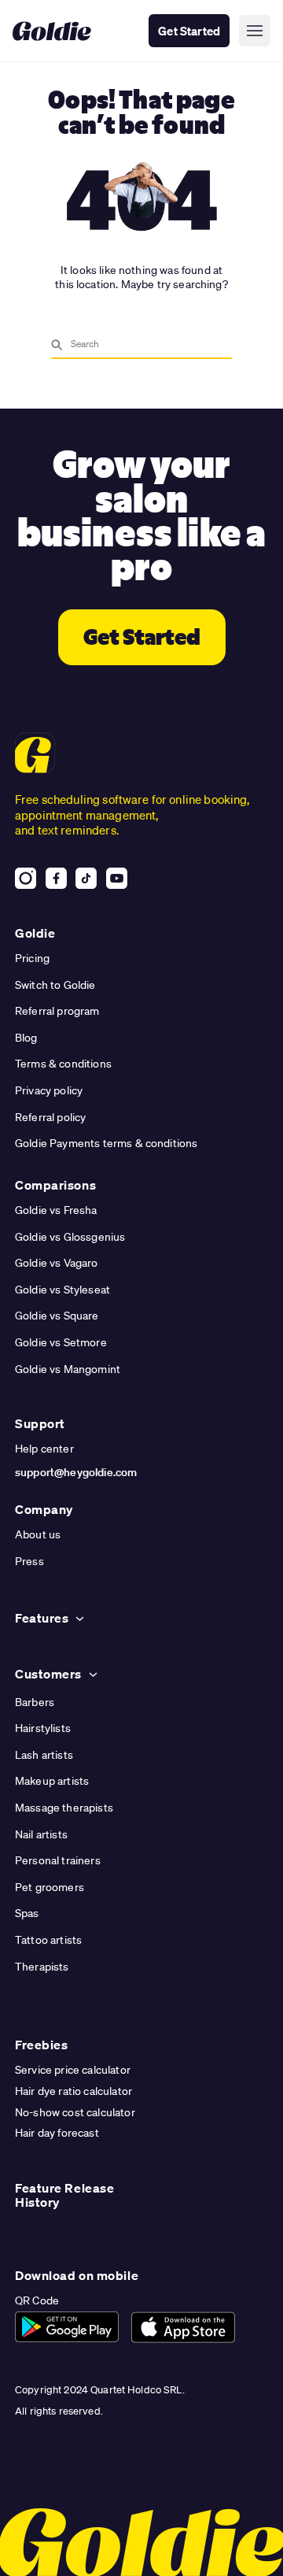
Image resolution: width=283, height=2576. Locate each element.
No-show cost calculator (75, 2112)
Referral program (57, 1011)
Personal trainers (58, 1860)
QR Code (37, 2300)
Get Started (189, 31)
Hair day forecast (57, 2133)
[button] (255, 31)
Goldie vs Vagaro (57, 1263)
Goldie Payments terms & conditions (106, 1143)
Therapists (42, 1967)
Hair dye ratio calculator (74, 2091)
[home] (52, 31)
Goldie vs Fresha (56, 1210)
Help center (44, 1449)
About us (38, 1534)
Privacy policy (49, 1090)
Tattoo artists (48, 1940)
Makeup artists (52, 1781)
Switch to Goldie (55, 985)
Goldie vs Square (57, 1316)
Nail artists (41, 1834)
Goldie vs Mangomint (68, 1369)
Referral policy (50, 1117)
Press (29, 1561)
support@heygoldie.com (76, 1472)
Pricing (32, 958)
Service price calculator (73, 2070)
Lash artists (44, 1755)
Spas (27, 1913)
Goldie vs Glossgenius (70, 1237)
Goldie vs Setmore (61, 1342)
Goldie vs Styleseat (62, 1290)
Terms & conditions (63, 1064)
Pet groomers (50, 1887)
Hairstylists (43, 1728)
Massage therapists (64, 1808)
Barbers (35, 1702)
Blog (26, 1038)
